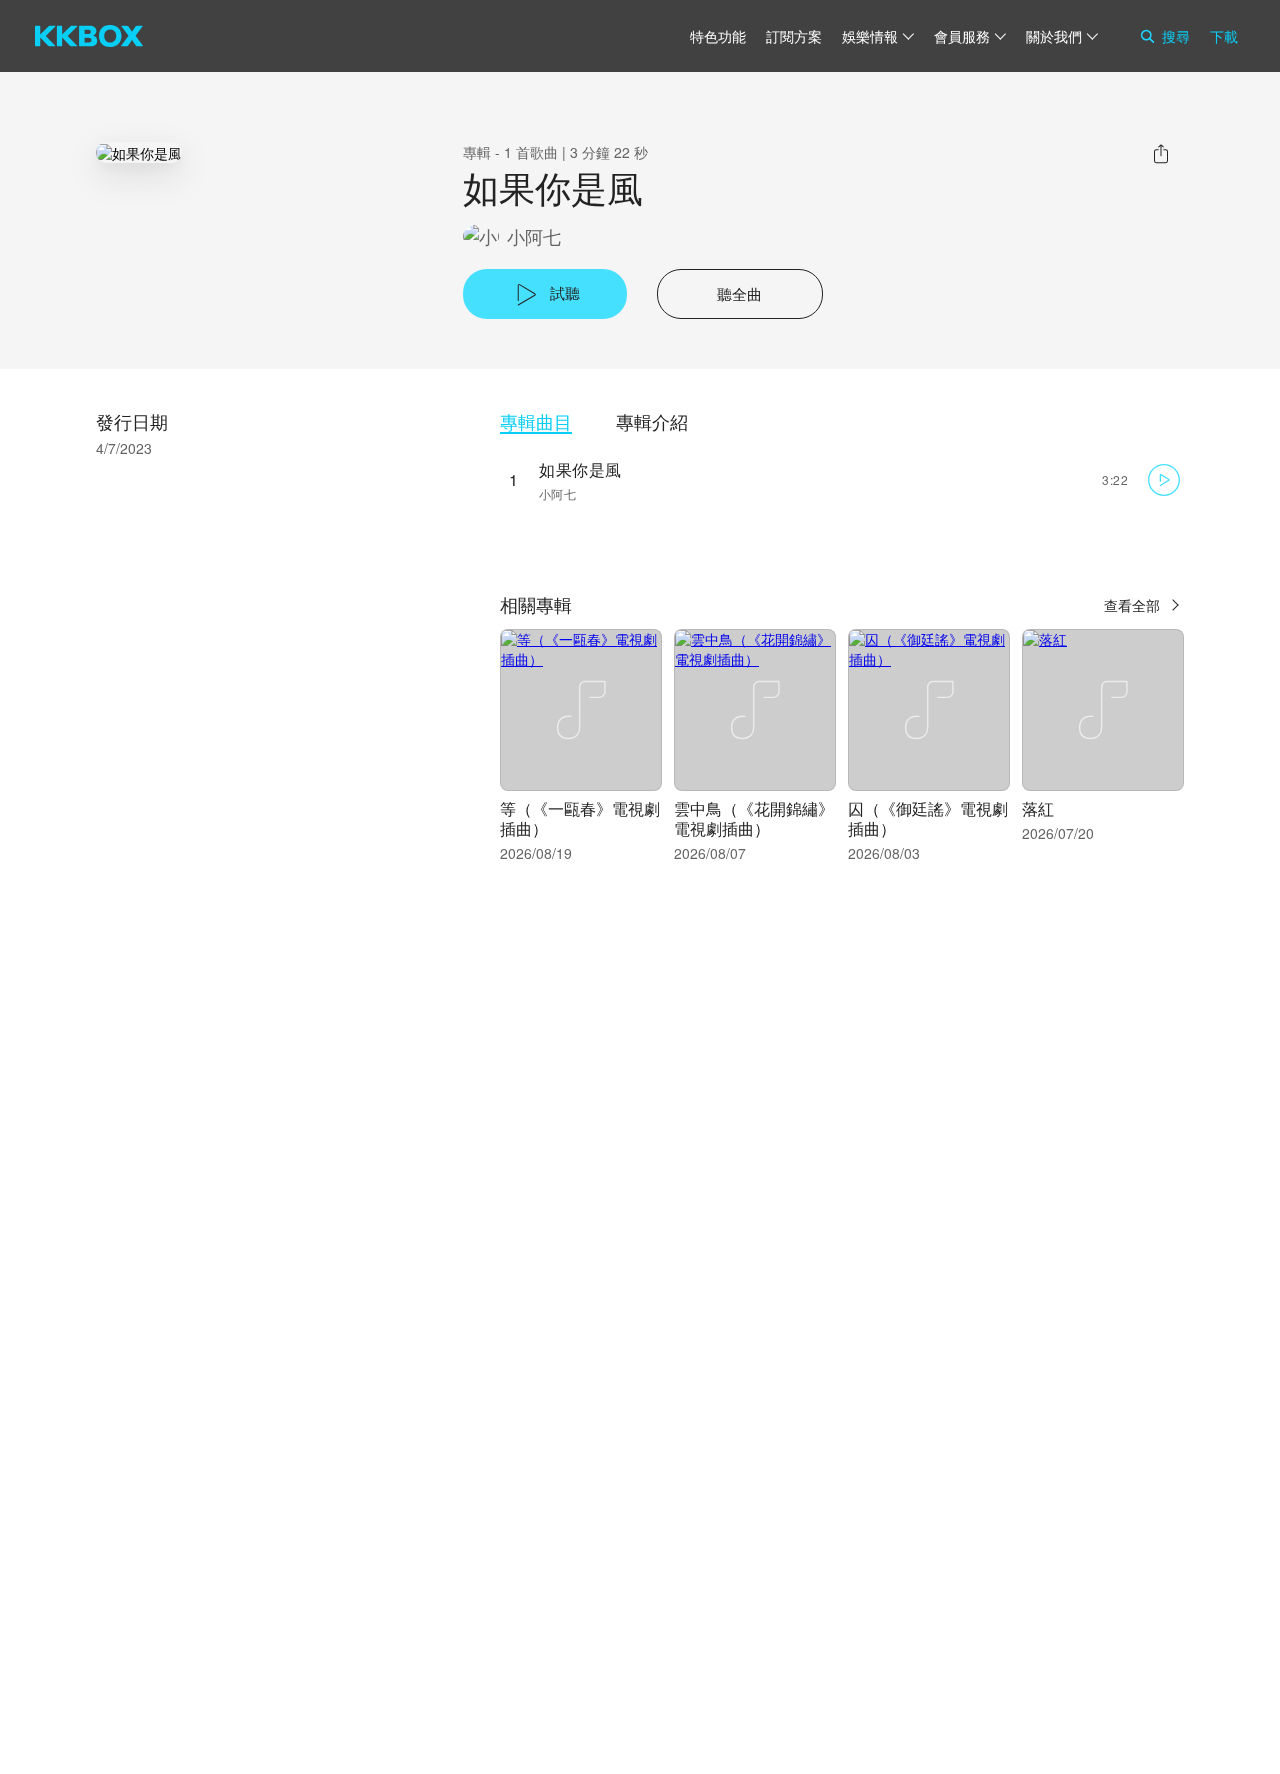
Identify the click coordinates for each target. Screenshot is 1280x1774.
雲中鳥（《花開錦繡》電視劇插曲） (754, 818)
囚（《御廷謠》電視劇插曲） (928, 818)
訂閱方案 (794, 36)
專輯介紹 (652, 421)
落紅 (1038, 808)
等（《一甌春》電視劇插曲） (580, 818)
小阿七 (534, 236)
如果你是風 (580, 469)
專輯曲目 (536, 421)
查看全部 (1132, 605)
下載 (1224, 36)
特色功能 (718, 36)
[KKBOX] (89, 36)
